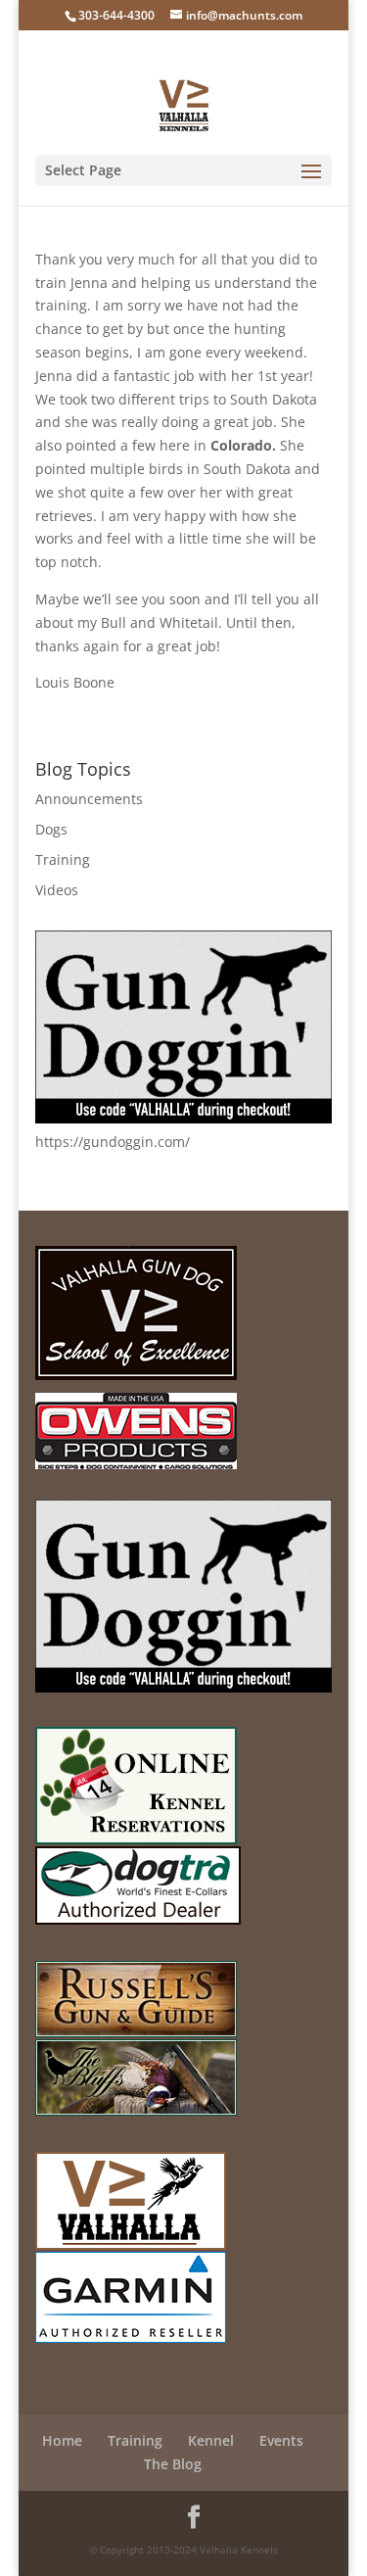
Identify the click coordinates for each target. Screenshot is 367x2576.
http (49, 1142)
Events (281, 2440)
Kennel (211, 2440)
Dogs (51, 829)
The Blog (173, 2464)
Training (63, 859)
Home (62, 2440)
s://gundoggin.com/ (126, 1142)
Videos (57, 890)
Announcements (89, 799)
